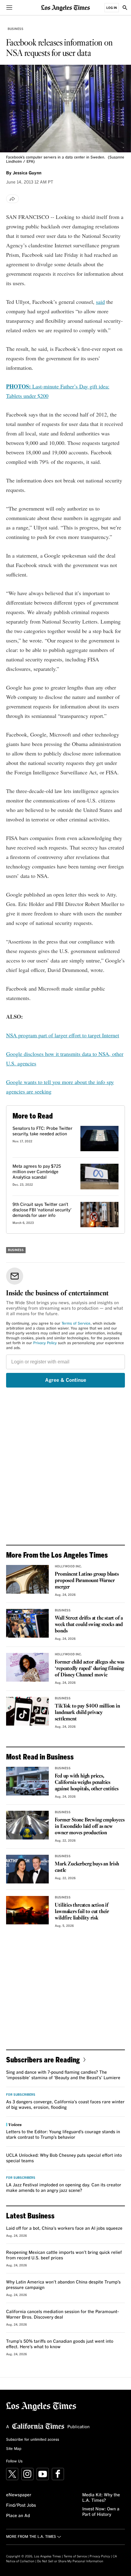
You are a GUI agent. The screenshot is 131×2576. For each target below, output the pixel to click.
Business (16, 29)
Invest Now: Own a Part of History (101, 2512)
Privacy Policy (45, 1343)
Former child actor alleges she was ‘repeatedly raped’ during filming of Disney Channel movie (89, 1669)
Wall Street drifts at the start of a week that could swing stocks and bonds (89, 1625)
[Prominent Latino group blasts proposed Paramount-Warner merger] (27, 1579)
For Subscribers (21, 2095)
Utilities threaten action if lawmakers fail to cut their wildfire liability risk (82, 1912)
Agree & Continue (66, 1380)
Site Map (14, 2449)
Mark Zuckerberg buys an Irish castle (87, 1867)
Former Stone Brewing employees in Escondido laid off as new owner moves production (90, 1826)
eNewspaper (19, 2495)
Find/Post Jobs (21, 2505)
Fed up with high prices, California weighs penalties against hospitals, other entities (87, 1783)
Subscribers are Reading (43, 2059)
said (100, 302)
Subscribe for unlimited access (33, 2440)
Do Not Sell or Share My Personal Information (70, 2561)
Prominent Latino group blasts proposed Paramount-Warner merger (87, 1581)
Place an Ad (18, 2516)
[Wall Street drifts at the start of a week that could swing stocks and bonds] (27, 1623)
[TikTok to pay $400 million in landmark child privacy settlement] (27, 1711)
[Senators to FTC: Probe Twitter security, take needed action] (99, 1139)
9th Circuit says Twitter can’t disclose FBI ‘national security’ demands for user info (42, 1210)
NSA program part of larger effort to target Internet (63, 1035)
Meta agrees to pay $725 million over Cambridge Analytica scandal (37, 1172)
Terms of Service (76, 1324)
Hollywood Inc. (68, 1566)
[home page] (65, 7)
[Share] (12, 199)
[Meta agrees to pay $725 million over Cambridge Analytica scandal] (99, 1177)
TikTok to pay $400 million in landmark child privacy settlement (87, 1713)
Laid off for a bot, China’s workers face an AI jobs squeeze (64, 2229)
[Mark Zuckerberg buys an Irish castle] (27, 1869)
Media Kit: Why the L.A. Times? (101, 2498)
